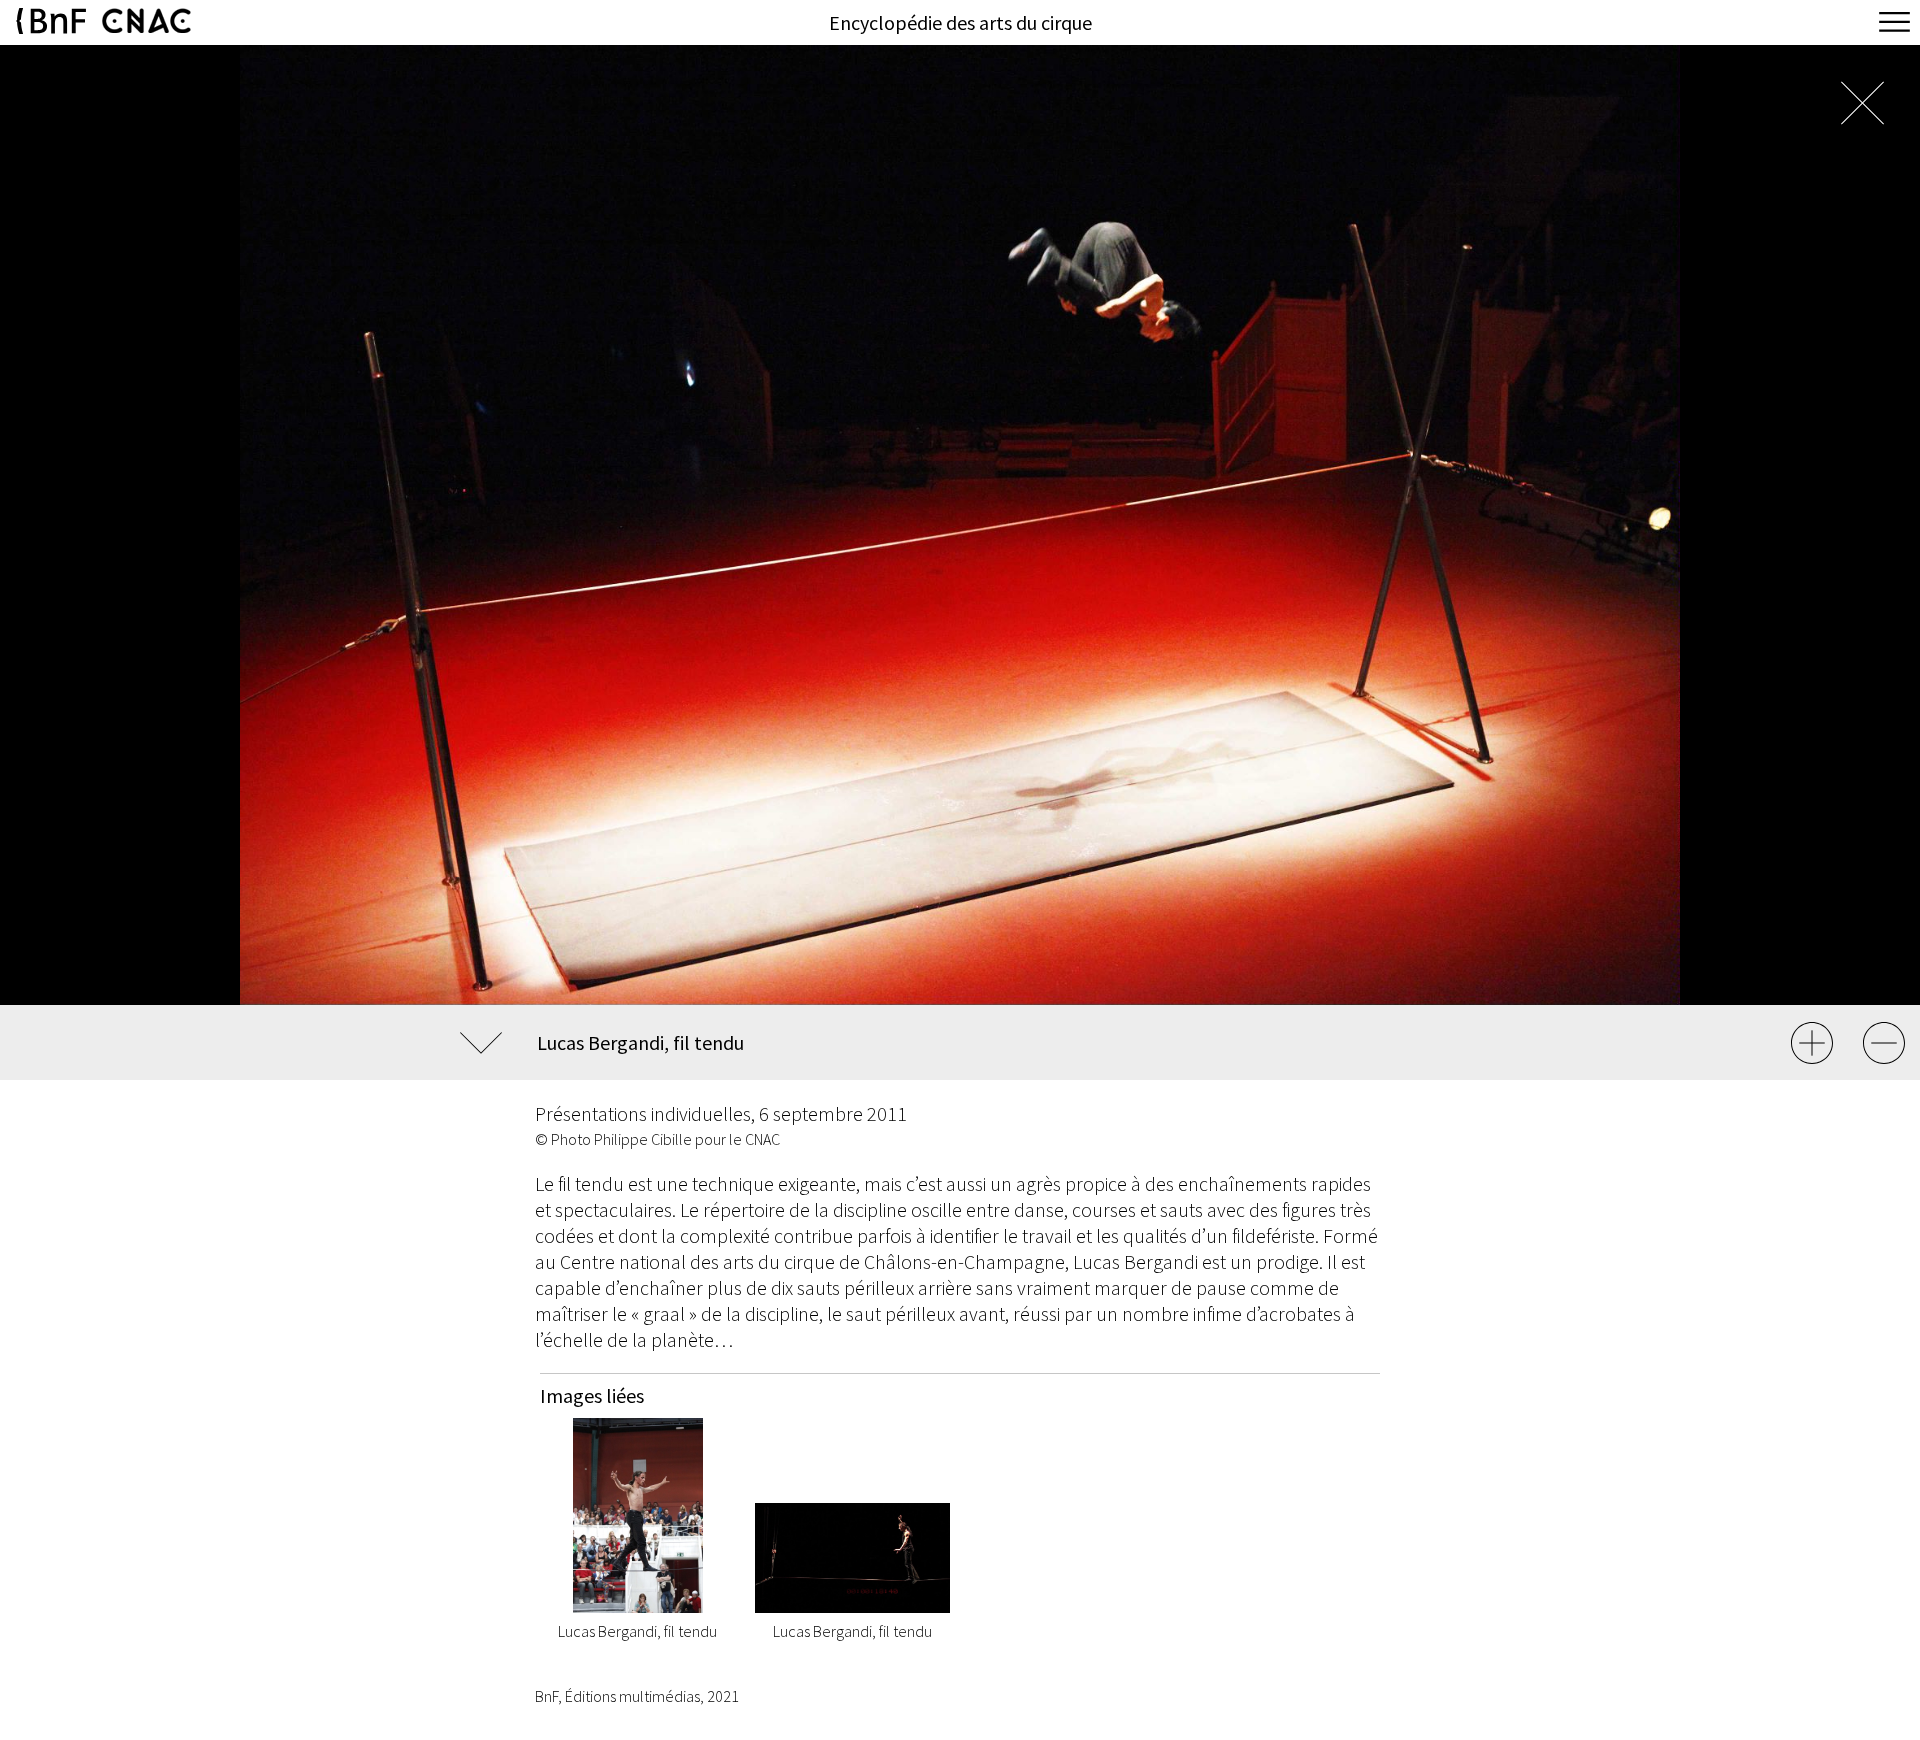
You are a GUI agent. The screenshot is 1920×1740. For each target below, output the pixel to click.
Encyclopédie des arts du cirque (960, 22)
